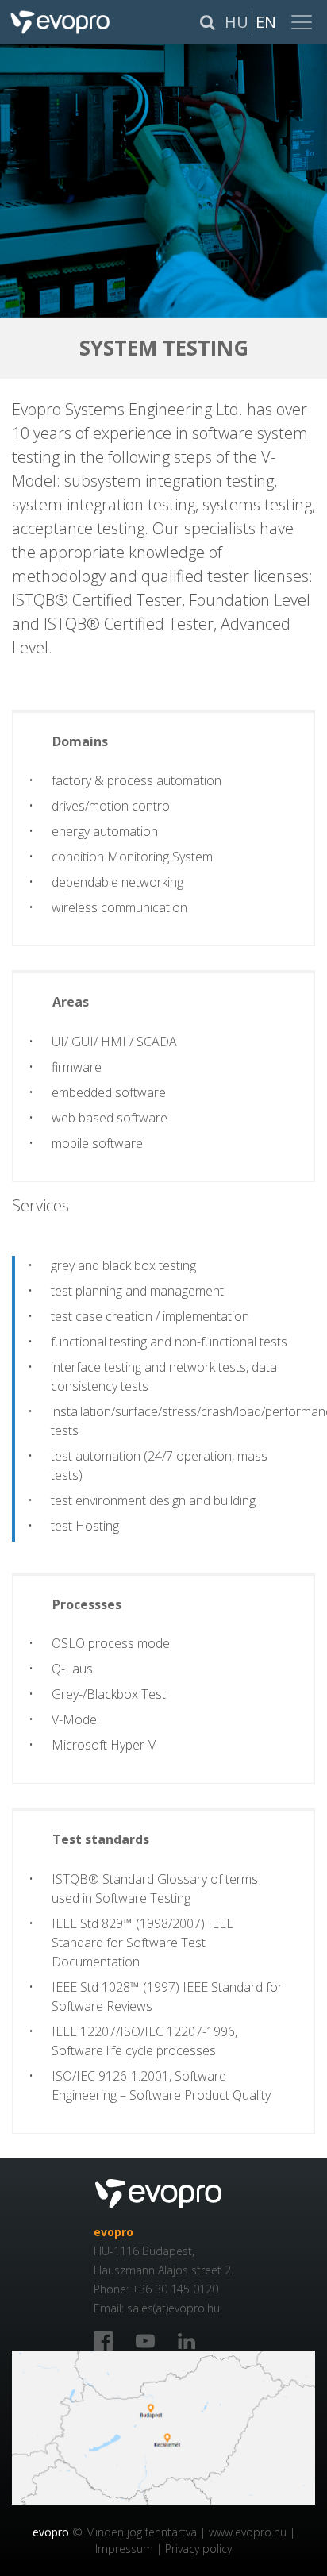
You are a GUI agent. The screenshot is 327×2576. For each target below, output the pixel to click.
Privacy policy (198, 2549)
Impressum (124, 2549)
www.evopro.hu (248, 2532)
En (266, 22)
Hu (237, 22)
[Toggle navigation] (303, 22)
